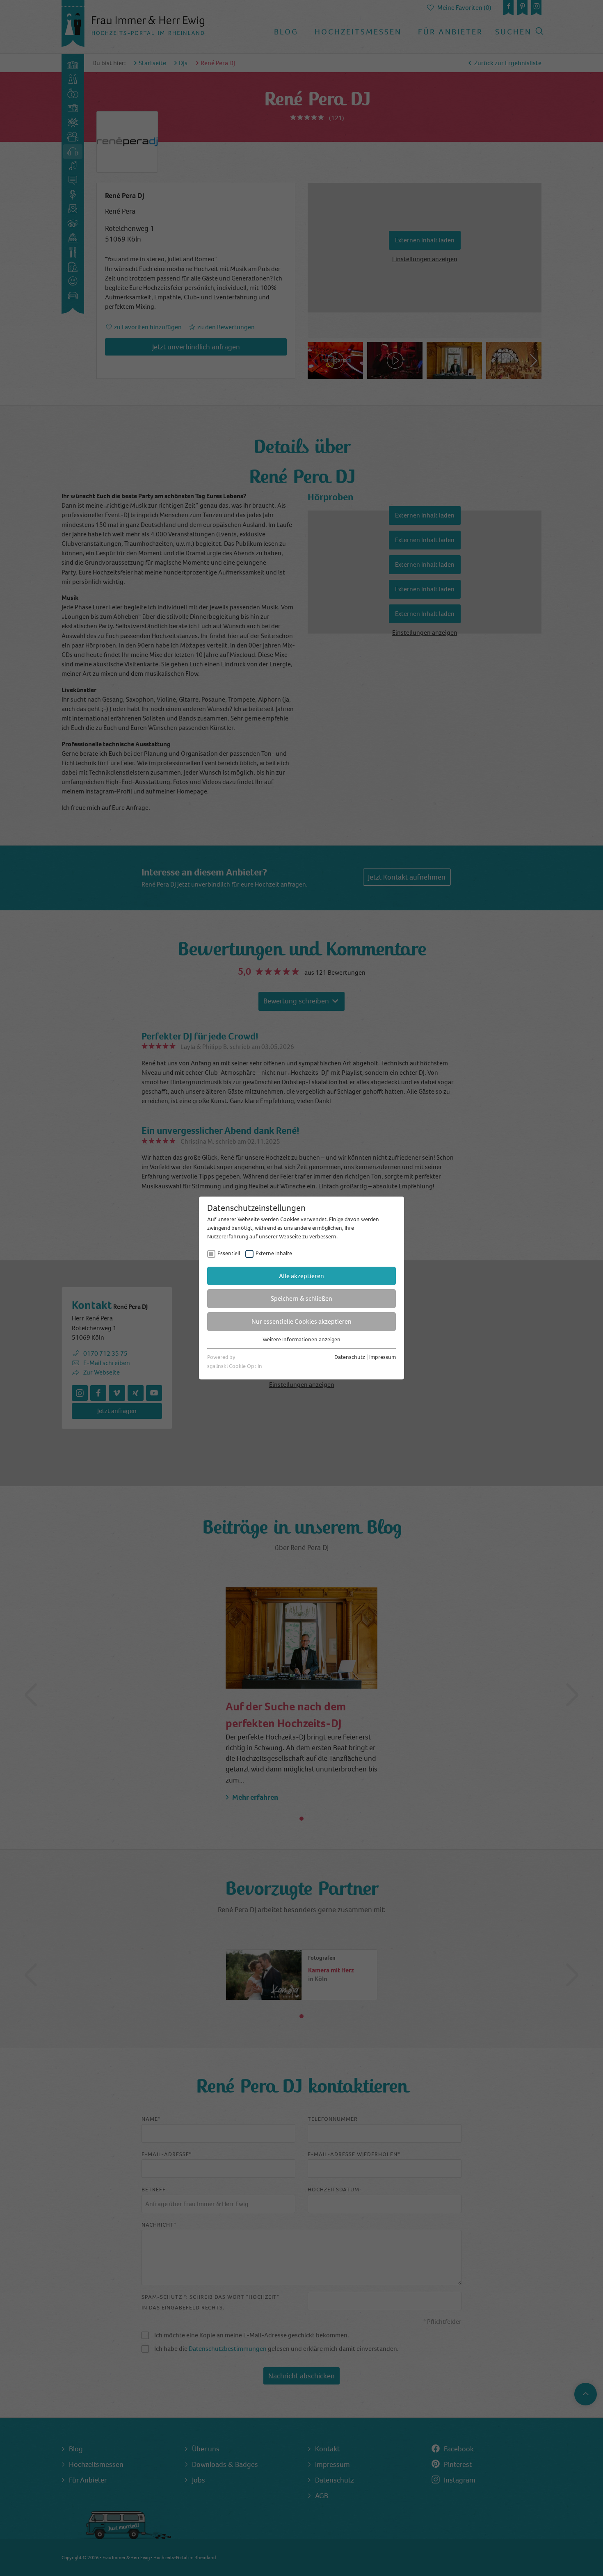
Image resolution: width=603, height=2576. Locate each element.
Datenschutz (350, 1357)
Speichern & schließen (301, 1298)
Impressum (383, 1357)
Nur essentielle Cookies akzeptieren (301, 1321)
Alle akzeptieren (301, 1276)
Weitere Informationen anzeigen (301, 1339)
